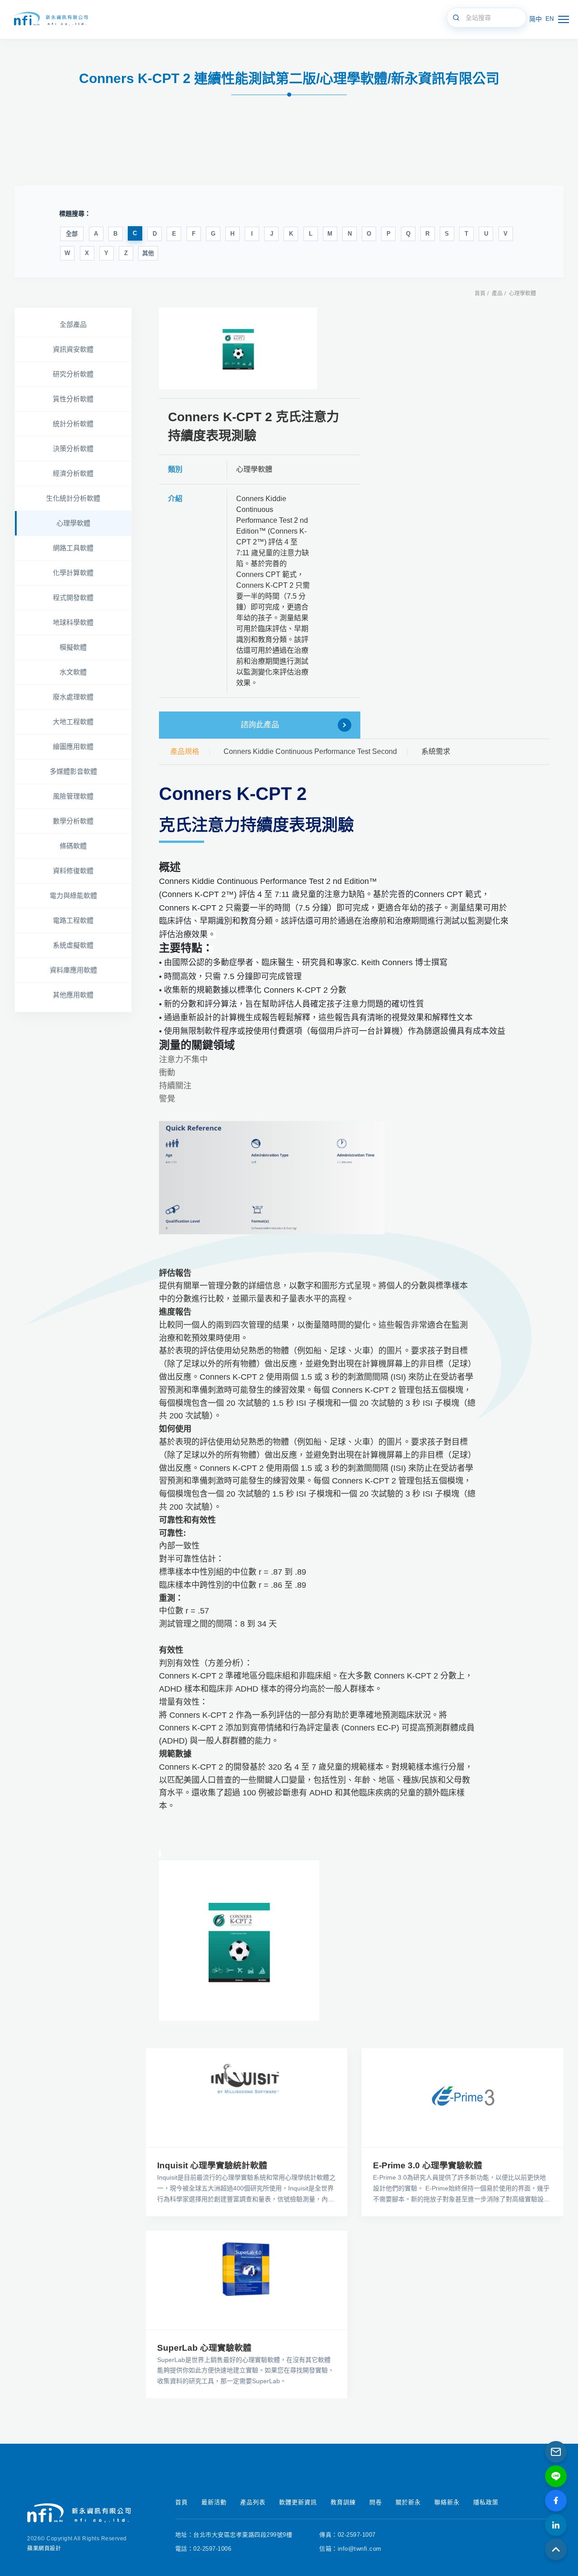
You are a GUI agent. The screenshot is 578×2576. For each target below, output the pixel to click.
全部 (72, 234)
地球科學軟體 (73, 622)
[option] (238, 348)
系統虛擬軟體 (73, 945)
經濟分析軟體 (73, 473)
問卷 (376, 2502)
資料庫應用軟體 (73, 970)
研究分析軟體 (73, 374)
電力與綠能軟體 (73, 895)
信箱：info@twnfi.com (350, 2549)
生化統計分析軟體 (73, 498)
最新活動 (214, 2502)
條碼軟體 (73, 846)
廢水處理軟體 (73, 697)
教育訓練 (343, 2502)
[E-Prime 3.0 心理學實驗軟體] (462, 2098)
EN (550, 19)
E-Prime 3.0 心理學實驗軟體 (428, 2165)
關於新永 (408, 2502)
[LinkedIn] (556, 2525)
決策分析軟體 (73, 449)
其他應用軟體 (73, 995)
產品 (497, 293)
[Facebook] (556, 2501)
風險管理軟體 (73, 796)
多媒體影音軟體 (73, 771)
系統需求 (436, 751)
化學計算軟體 (73, 573)
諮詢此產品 (260, 725)
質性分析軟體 (73, 399)
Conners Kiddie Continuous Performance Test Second (310, 751)
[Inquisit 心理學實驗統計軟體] (247, 2098)
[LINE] (556, 2476)
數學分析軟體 (73, 821)
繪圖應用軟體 (73, 746)
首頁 (480, 293)
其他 (148, 253)
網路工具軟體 (73, 548)
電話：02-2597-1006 (203, 2549)
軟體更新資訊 (298, 2502)
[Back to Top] (556, 2549)
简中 (536, 19)
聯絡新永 (447, 2502)
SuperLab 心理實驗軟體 (204, 2348)
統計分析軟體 (73, 424)
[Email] (556, 2452)
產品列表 (253, 2502)
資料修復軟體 (73, 871)
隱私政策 (486, 2502)
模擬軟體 (73, 647)
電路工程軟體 (73, 920)
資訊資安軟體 (73, 349)
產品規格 (185, 751)
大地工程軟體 (73, 722)
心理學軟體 (522, 293)
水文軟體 (73, 672)
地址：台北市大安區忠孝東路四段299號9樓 (234, 2535)
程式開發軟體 (73, 598)
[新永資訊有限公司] (50, 19)
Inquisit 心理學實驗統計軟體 (212, 2165)
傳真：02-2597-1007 (347, 2535)
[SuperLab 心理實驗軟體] (247, 2280)
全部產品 (73, 324)
